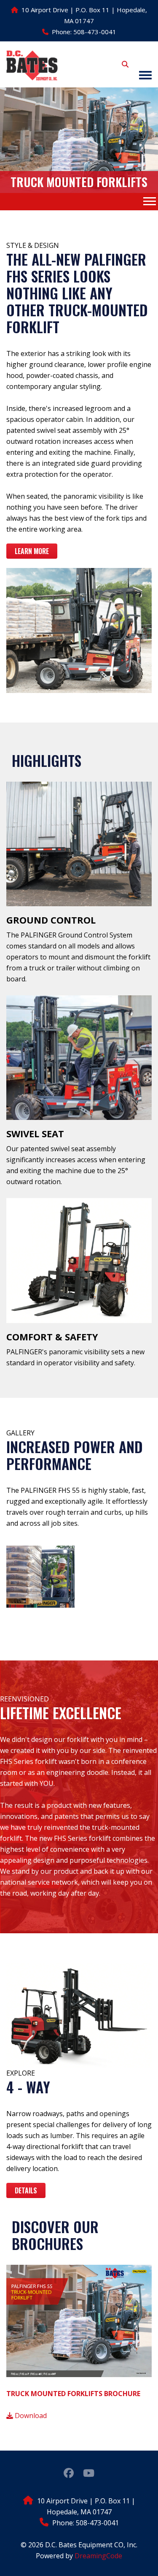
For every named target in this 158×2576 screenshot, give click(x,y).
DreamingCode (98, 2556)
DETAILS (26, 2190)
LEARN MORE (32, 551)
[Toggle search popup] (125, 64)
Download (30, 2416)
